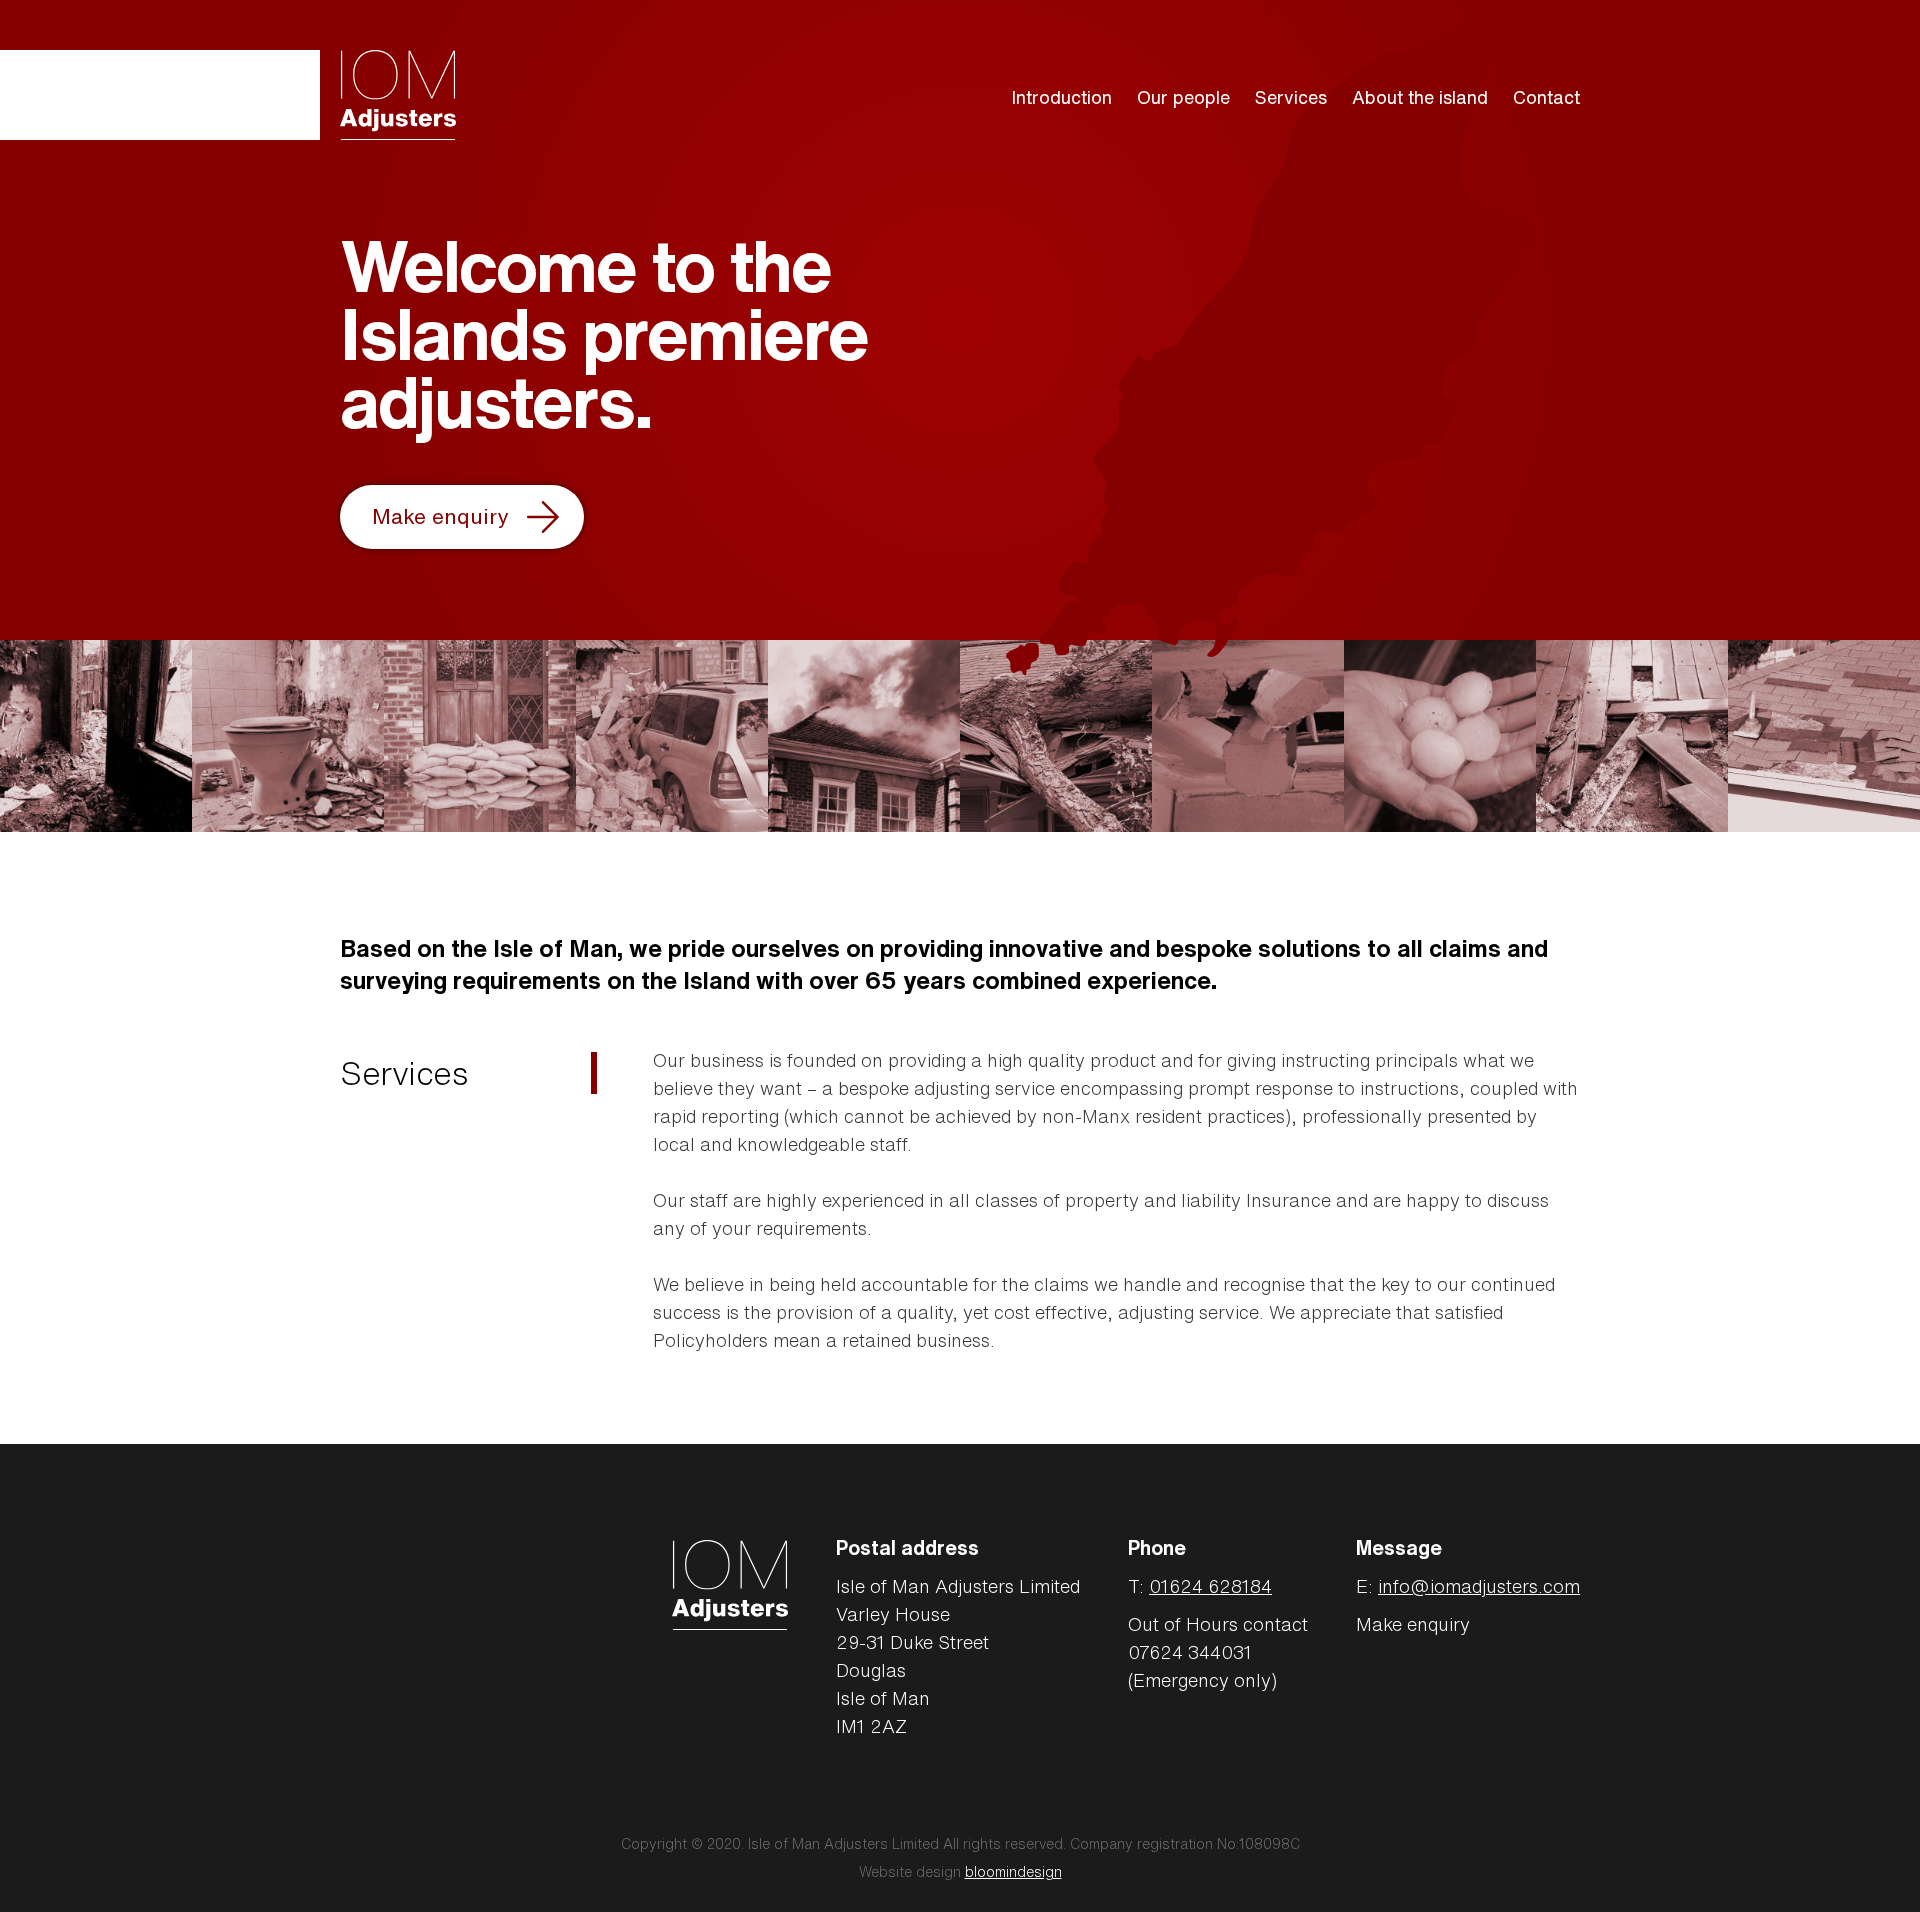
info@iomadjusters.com (1479, 1586)
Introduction (1061, 97)
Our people (1183, 97)
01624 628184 (1210, 1586)
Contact (1546, 97)
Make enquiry (440, 516)
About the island (1420, 97)
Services (1291, 97)
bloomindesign (1013, 1872)
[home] (398, 95)
